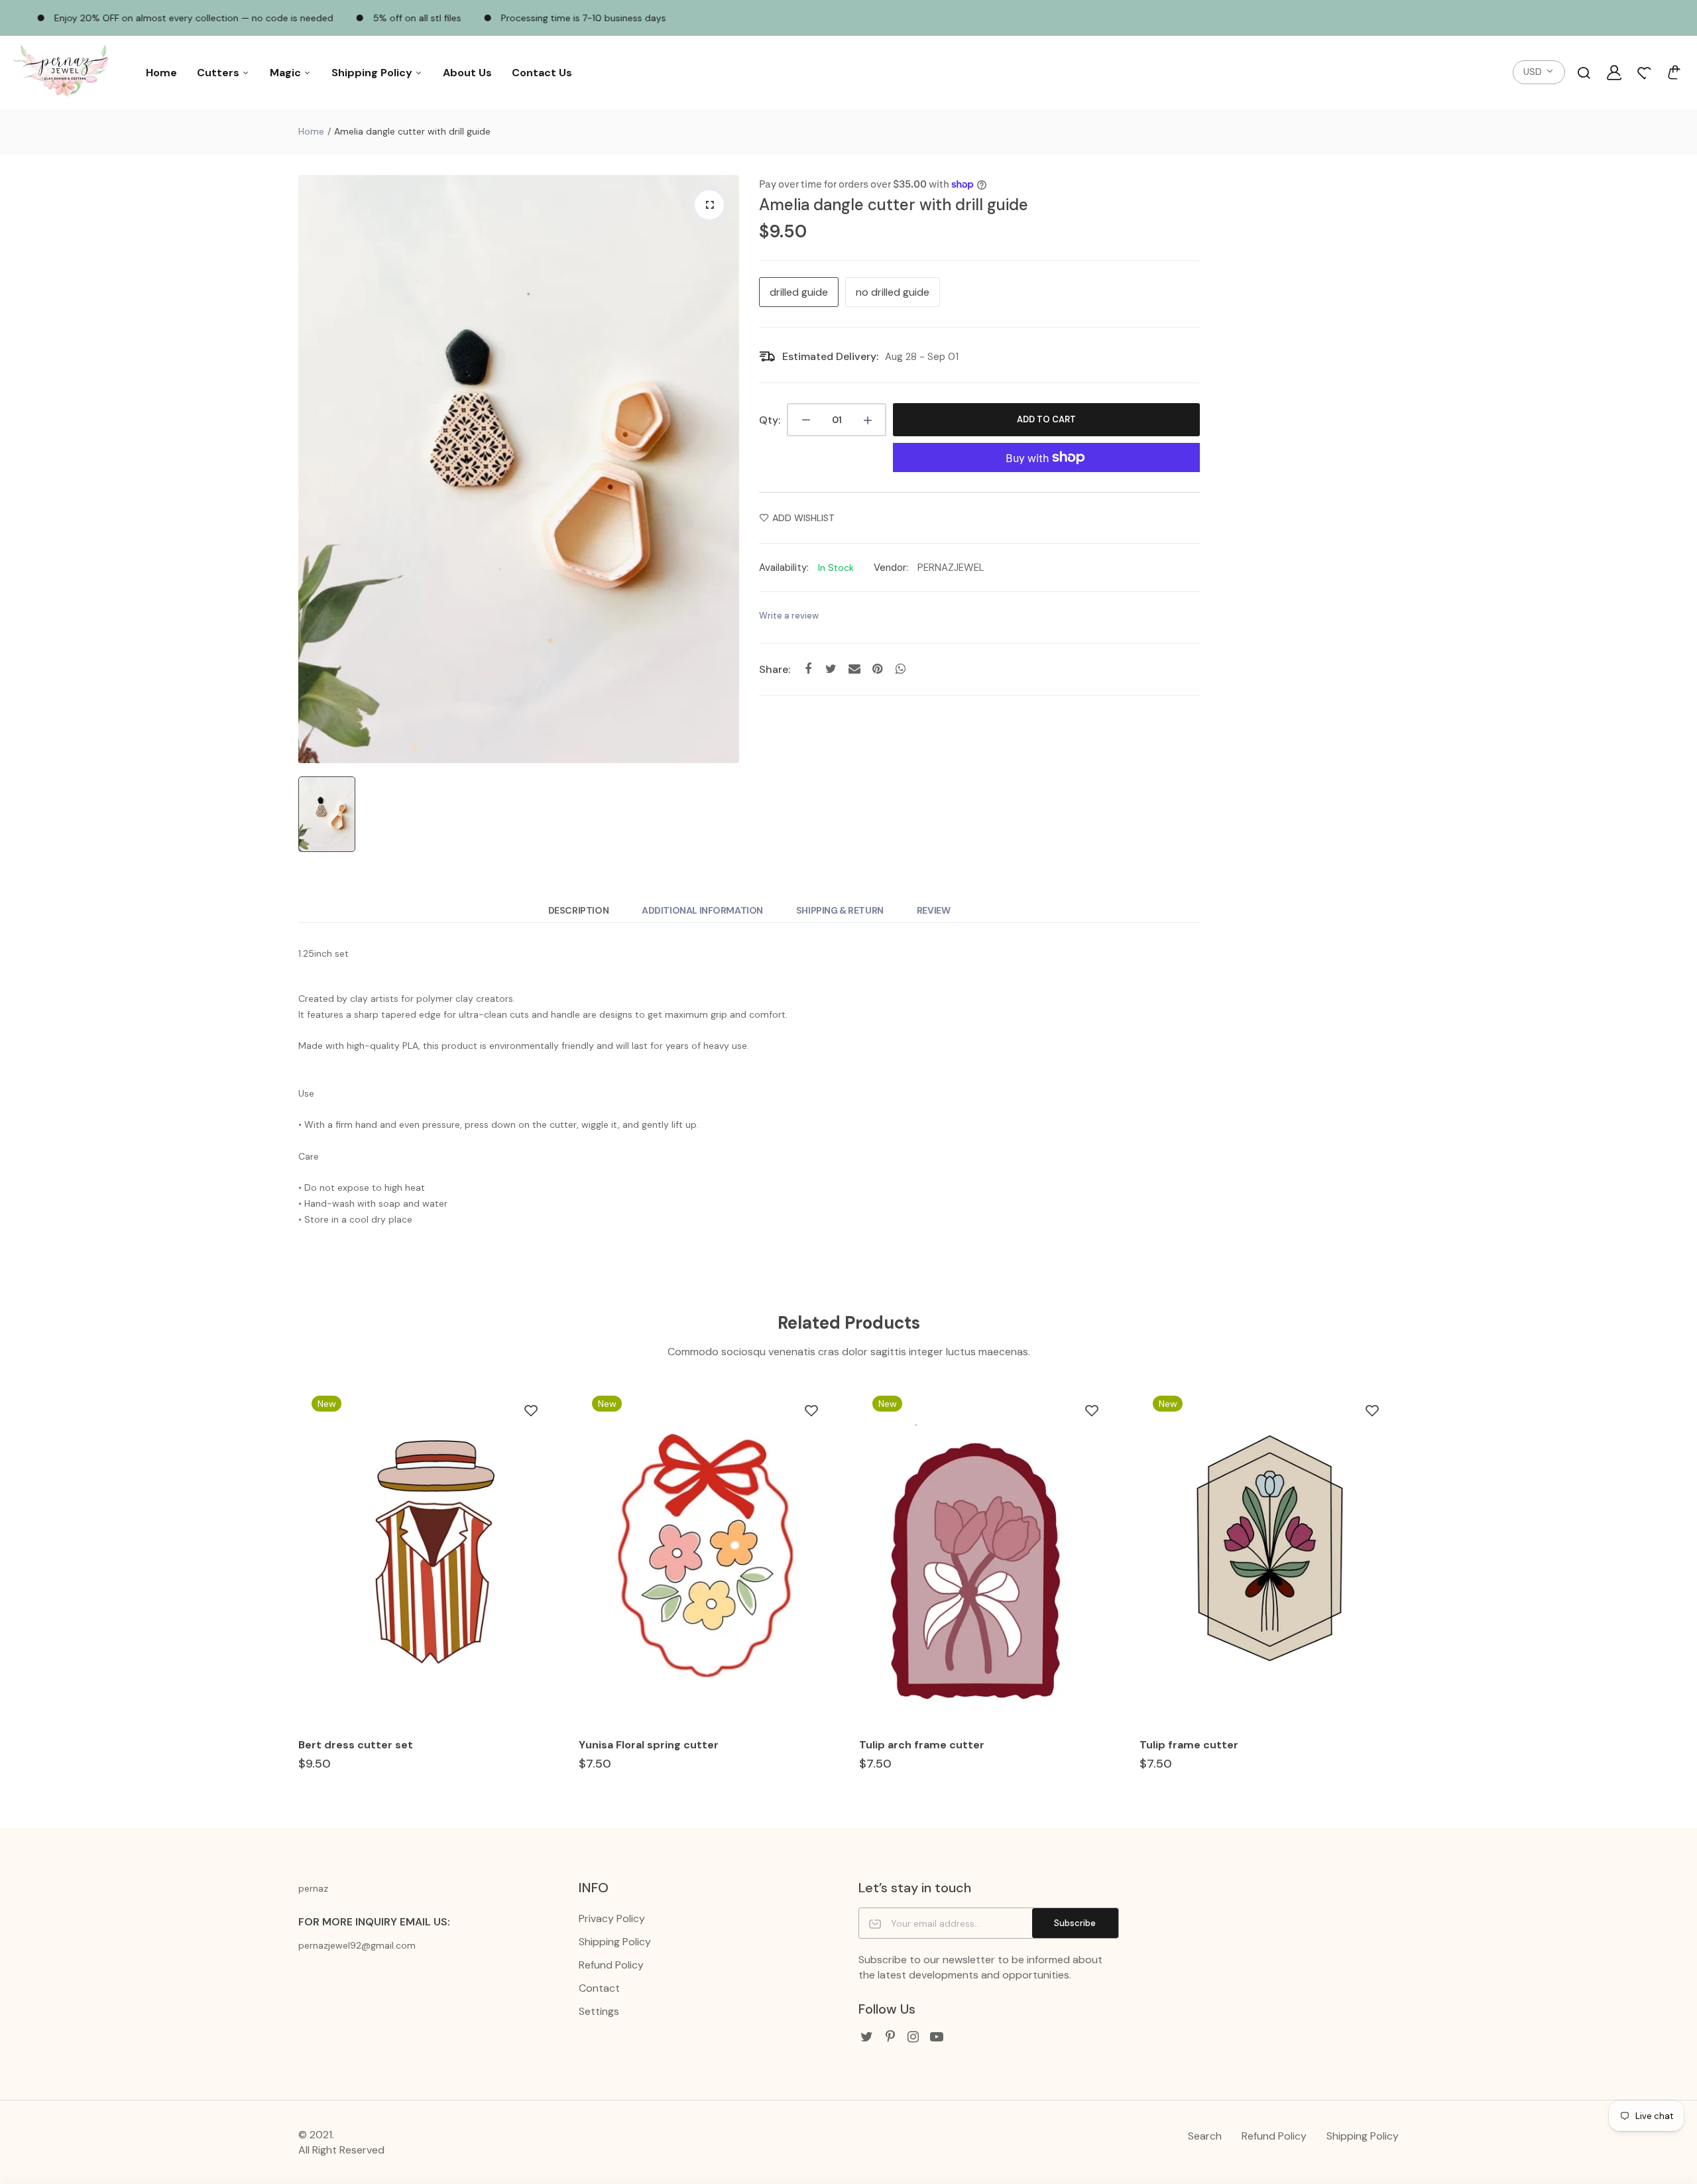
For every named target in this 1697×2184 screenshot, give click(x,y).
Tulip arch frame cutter (922, 1745)
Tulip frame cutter (1189, 1745)
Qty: (770, 420)
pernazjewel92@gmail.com (357, 1945)
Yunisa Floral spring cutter (649, 1745)
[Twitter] (867, 2037)
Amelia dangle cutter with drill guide (894, 205)
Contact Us (542, 73)
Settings (599, 2011)
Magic (287, 73)
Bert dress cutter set (356, 1745)
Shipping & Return (840, 910)
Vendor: (891, 568)
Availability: (784, 568)
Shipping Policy (373, 73)
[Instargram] (913, 2037)
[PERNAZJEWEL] (63, 73)
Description (578, 910)
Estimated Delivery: (830, 356)
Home (161, 73)
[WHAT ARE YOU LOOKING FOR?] (1584, 72)
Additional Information (702, 910)
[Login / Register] (1614, 72)
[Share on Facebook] (808, 669)
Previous (297, 1588)
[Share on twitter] (831, 669)
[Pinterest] (890, 2037)
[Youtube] (936, 2037)
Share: (775, 669)
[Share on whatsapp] (901, 669)
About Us (467, 73)
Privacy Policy (612, 1918)
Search (1205, 2136)
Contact (599, 1988)
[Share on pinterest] (877, 669)
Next (1400, 1588)
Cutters (219, 73)
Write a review (789, 616)
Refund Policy (611, 1965)
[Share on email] (854, 669)
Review (933, 910)
